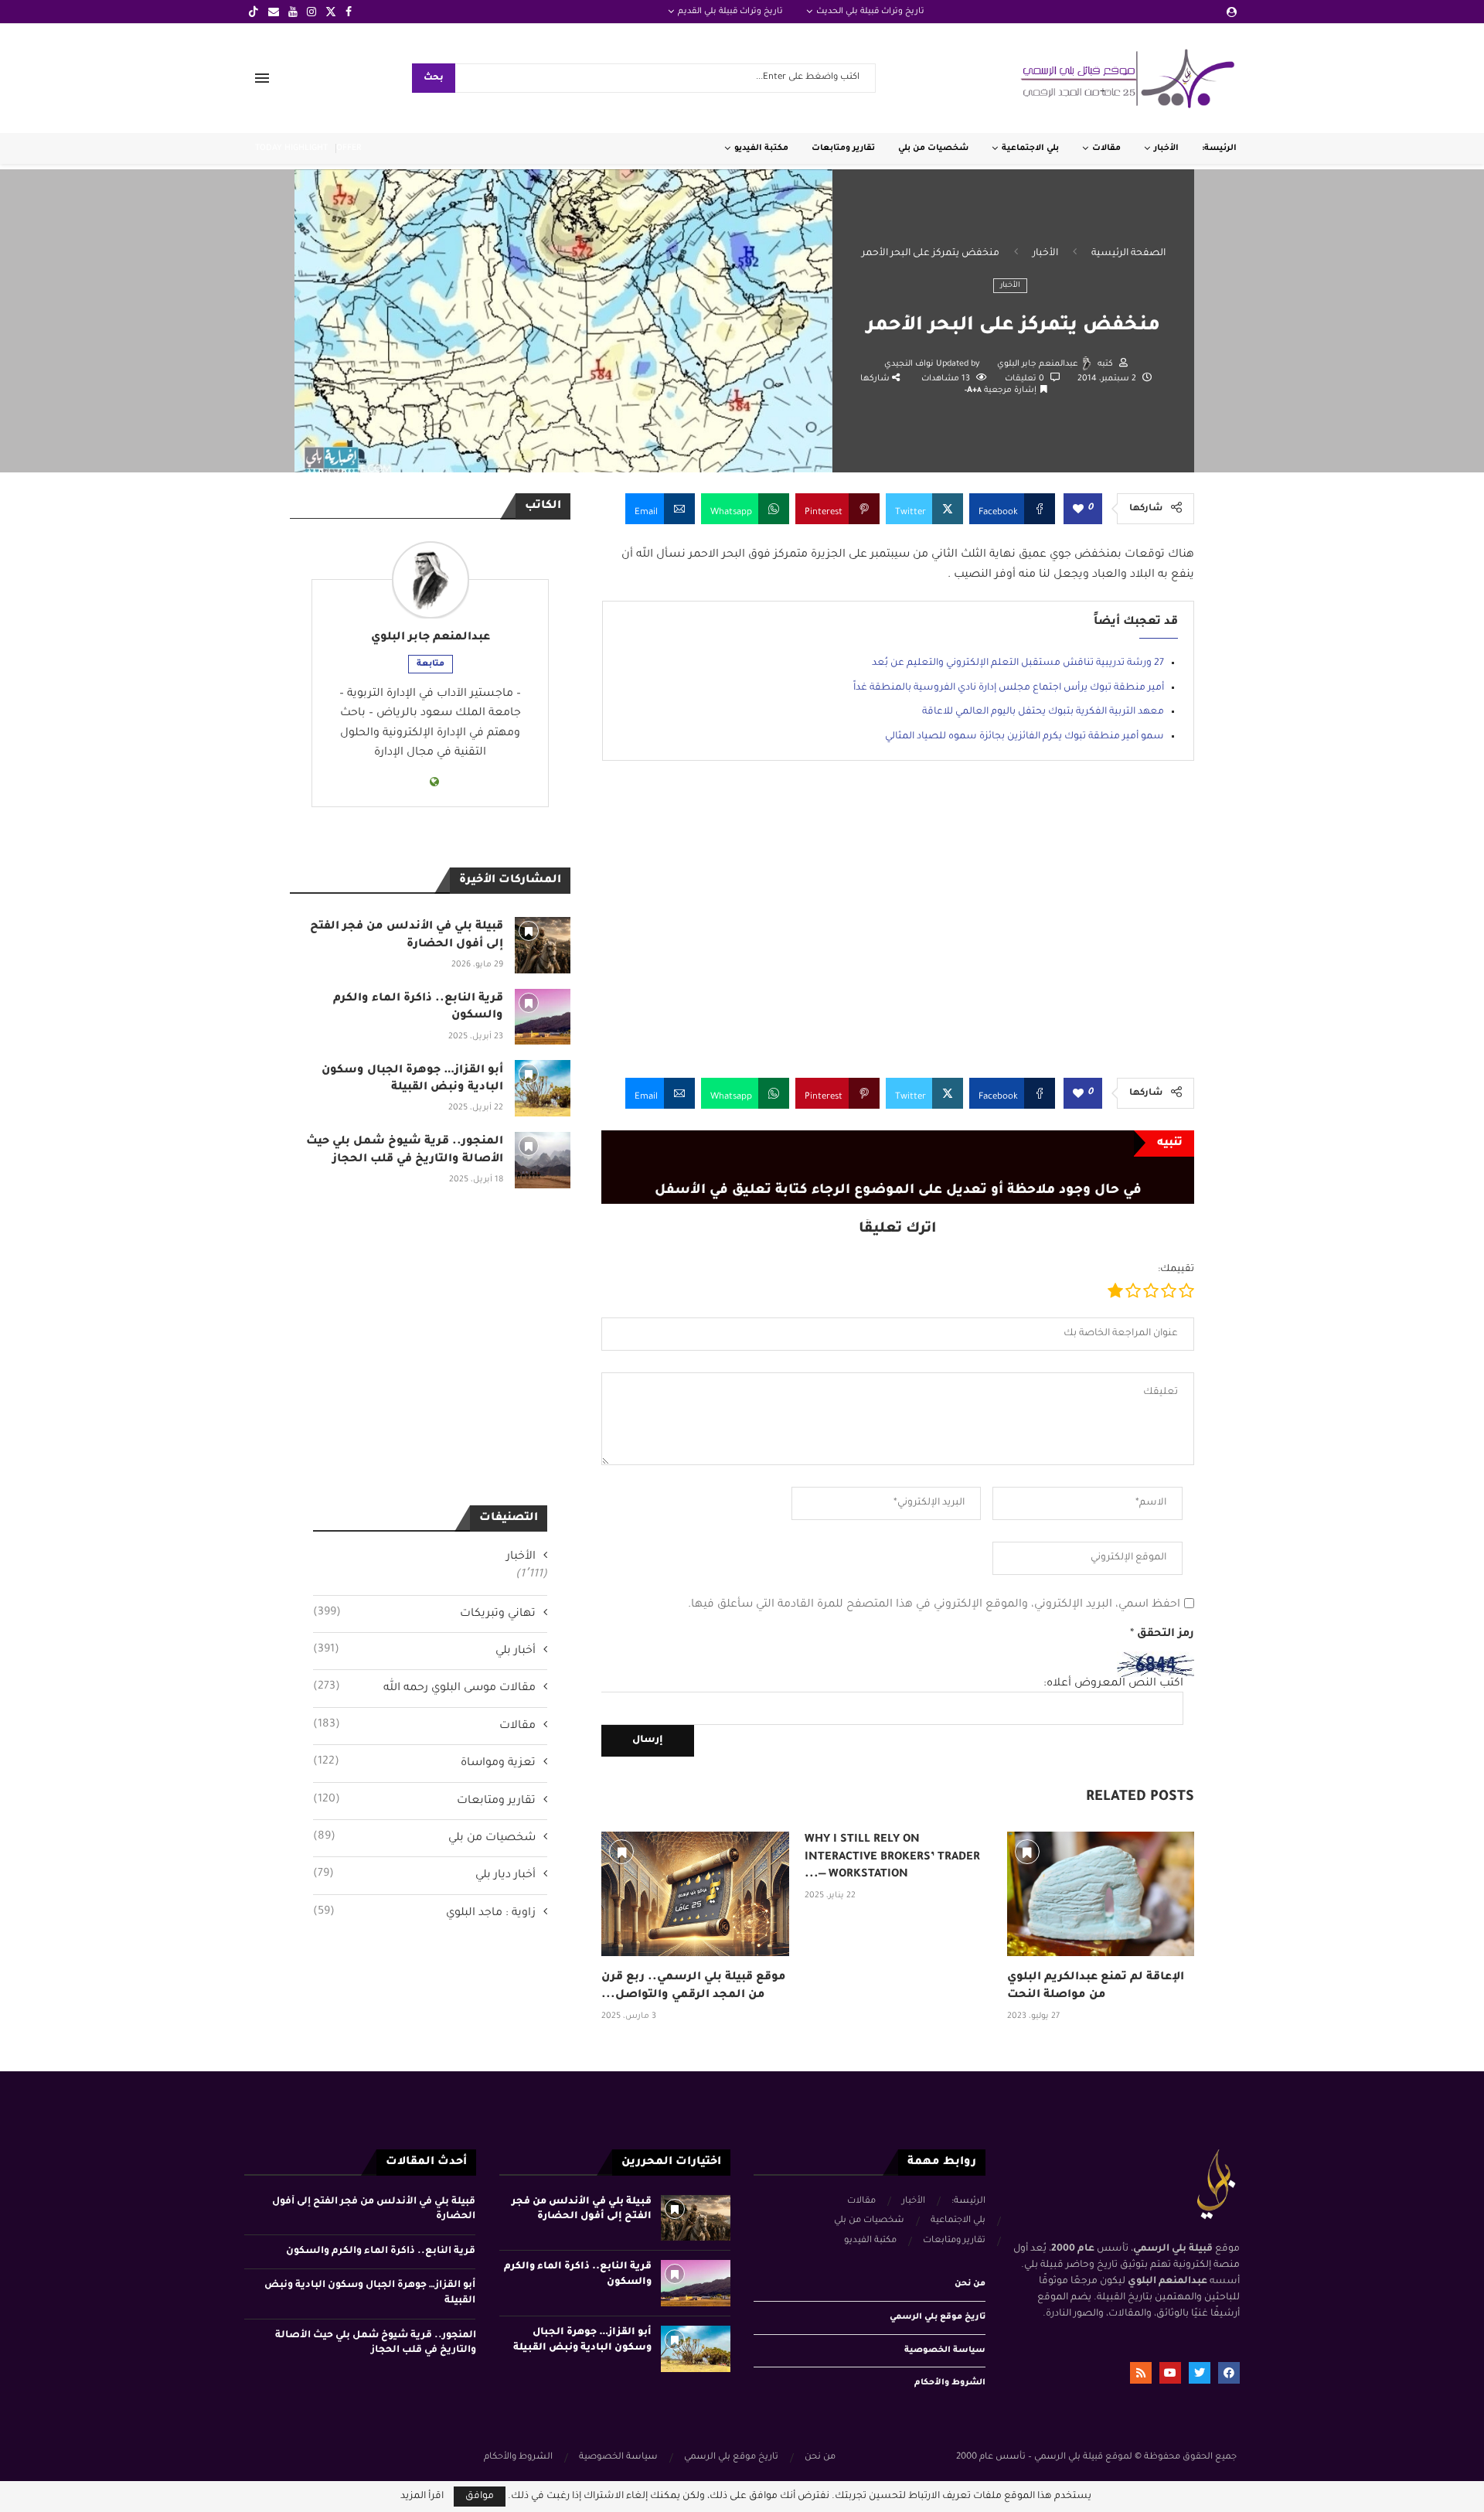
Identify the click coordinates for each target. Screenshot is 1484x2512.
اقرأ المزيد (422, 2497)
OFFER (349, 148)
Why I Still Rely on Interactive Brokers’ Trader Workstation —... (892, 1858)
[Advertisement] (898, 931)
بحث (434, 78)
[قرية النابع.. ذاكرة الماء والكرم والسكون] (543, 1017)
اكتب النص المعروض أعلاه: (1113, 1684)
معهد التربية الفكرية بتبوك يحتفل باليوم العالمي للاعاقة (1043, 712)
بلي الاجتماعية (1030, 148)
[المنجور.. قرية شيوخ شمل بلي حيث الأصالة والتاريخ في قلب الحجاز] (543, 1160)
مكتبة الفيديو (761, 148)
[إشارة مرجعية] (621, 1852)
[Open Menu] (262, 78)
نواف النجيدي (910, 364)
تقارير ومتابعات (843, 148)
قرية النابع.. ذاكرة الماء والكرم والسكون (381, 2251)
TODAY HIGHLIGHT (291, 148)
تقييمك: (1176, 1270)
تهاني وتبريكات (424, 1614)
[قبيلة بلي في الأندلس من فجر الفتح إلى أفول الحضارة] (543, 945)
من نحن (970, 2284)
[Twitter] (331, 12)
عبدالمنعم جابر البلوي (1038, 364)
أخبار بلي (424, 1651)
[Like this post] (1078, 510)
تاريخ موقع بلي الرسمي (938, 2317)
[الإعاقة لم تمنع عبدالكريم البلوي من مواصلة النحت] (1101, 1894)
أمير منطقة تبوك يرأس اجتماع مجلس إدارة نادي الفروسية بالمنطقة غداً (1009, 688)
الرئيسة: (1219, 148)
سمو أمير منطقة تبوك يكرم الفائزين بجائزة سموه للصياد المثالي (1025, 737)
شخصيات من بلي (933, 148)
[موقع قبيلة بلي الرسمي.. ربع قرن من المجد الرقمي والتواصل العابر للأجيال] (695, 1894)
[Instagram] (311, 12)
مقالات (1106, 148)
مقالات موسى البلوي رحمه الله (424, 1688)
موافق (480, 2497)
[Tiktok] (254, 12)
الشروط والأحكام (950, 2383)
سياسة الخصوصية (945, 2350)
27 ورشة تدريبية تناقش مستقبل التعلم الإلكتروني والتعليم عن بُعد (1018, 663)
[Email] (274, 12)
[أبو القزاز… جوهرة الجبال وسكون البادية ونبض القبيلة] (543, 1088)
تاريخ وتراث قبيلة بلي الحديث (870, 12)
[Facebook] (349, 12)
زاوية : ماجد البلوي (424, 1913)
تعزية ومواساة (424, 1763)
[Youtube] (293, 12)
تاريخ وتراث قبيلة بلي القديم (730, 12)
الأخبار (1166, 148)
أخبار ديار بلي (424, 1875)
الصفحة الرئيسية (1128, 254)
